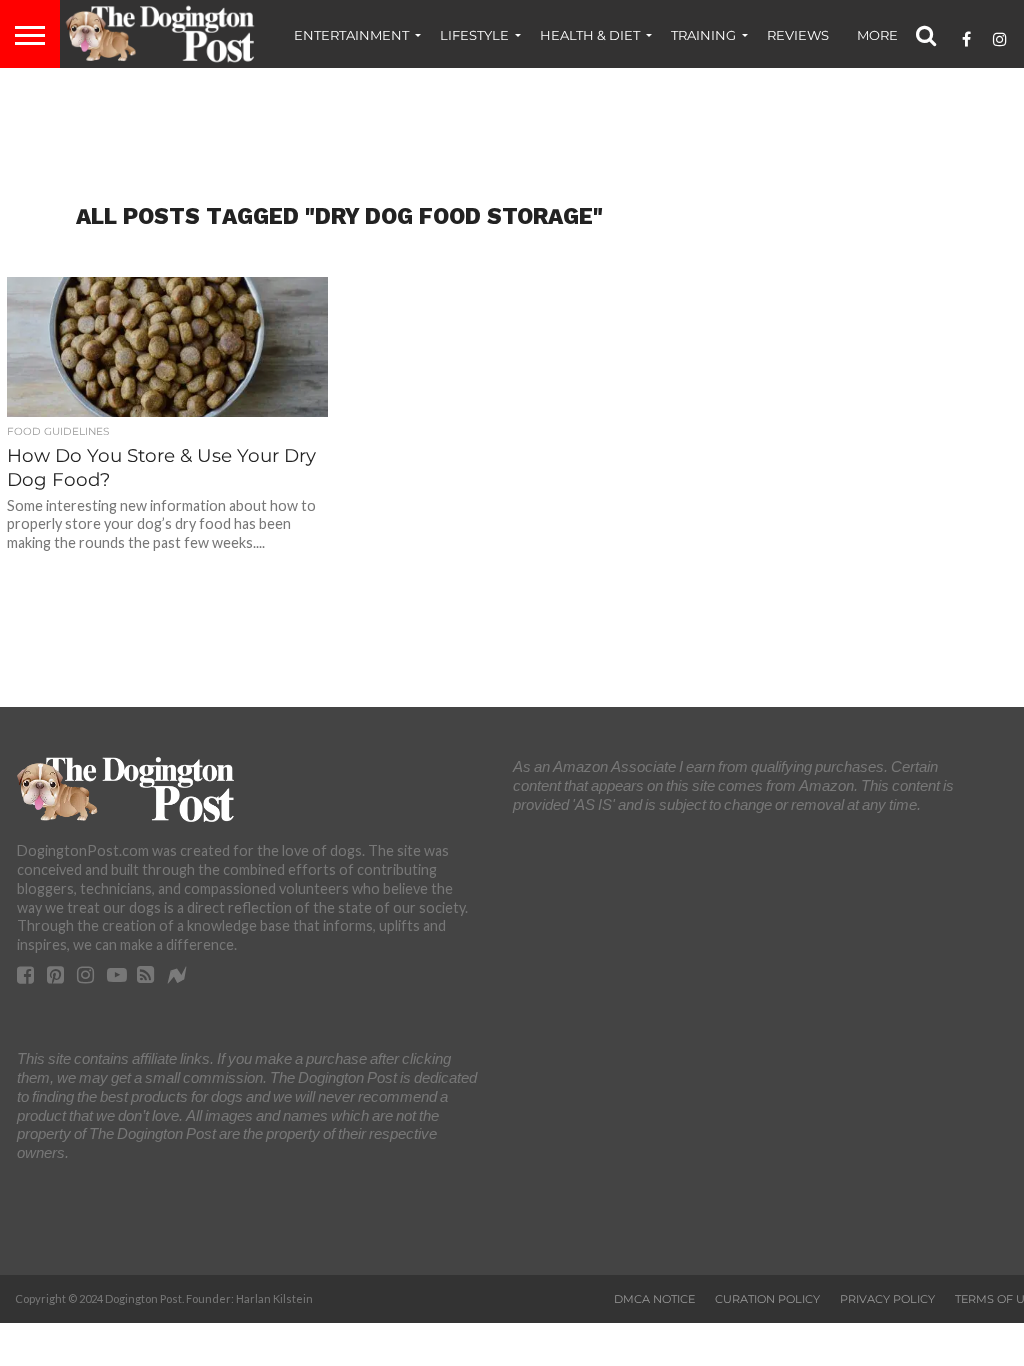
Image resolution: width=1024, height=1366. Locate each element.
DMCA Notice (654, 1299)
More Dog (895, 35)
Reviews (798, 35)
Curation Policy (767, 1299)
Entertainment (351, 35)
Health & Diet (590, 35)
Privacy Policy (887, 1299)
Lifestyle (474, 35)
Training (703, 35)
